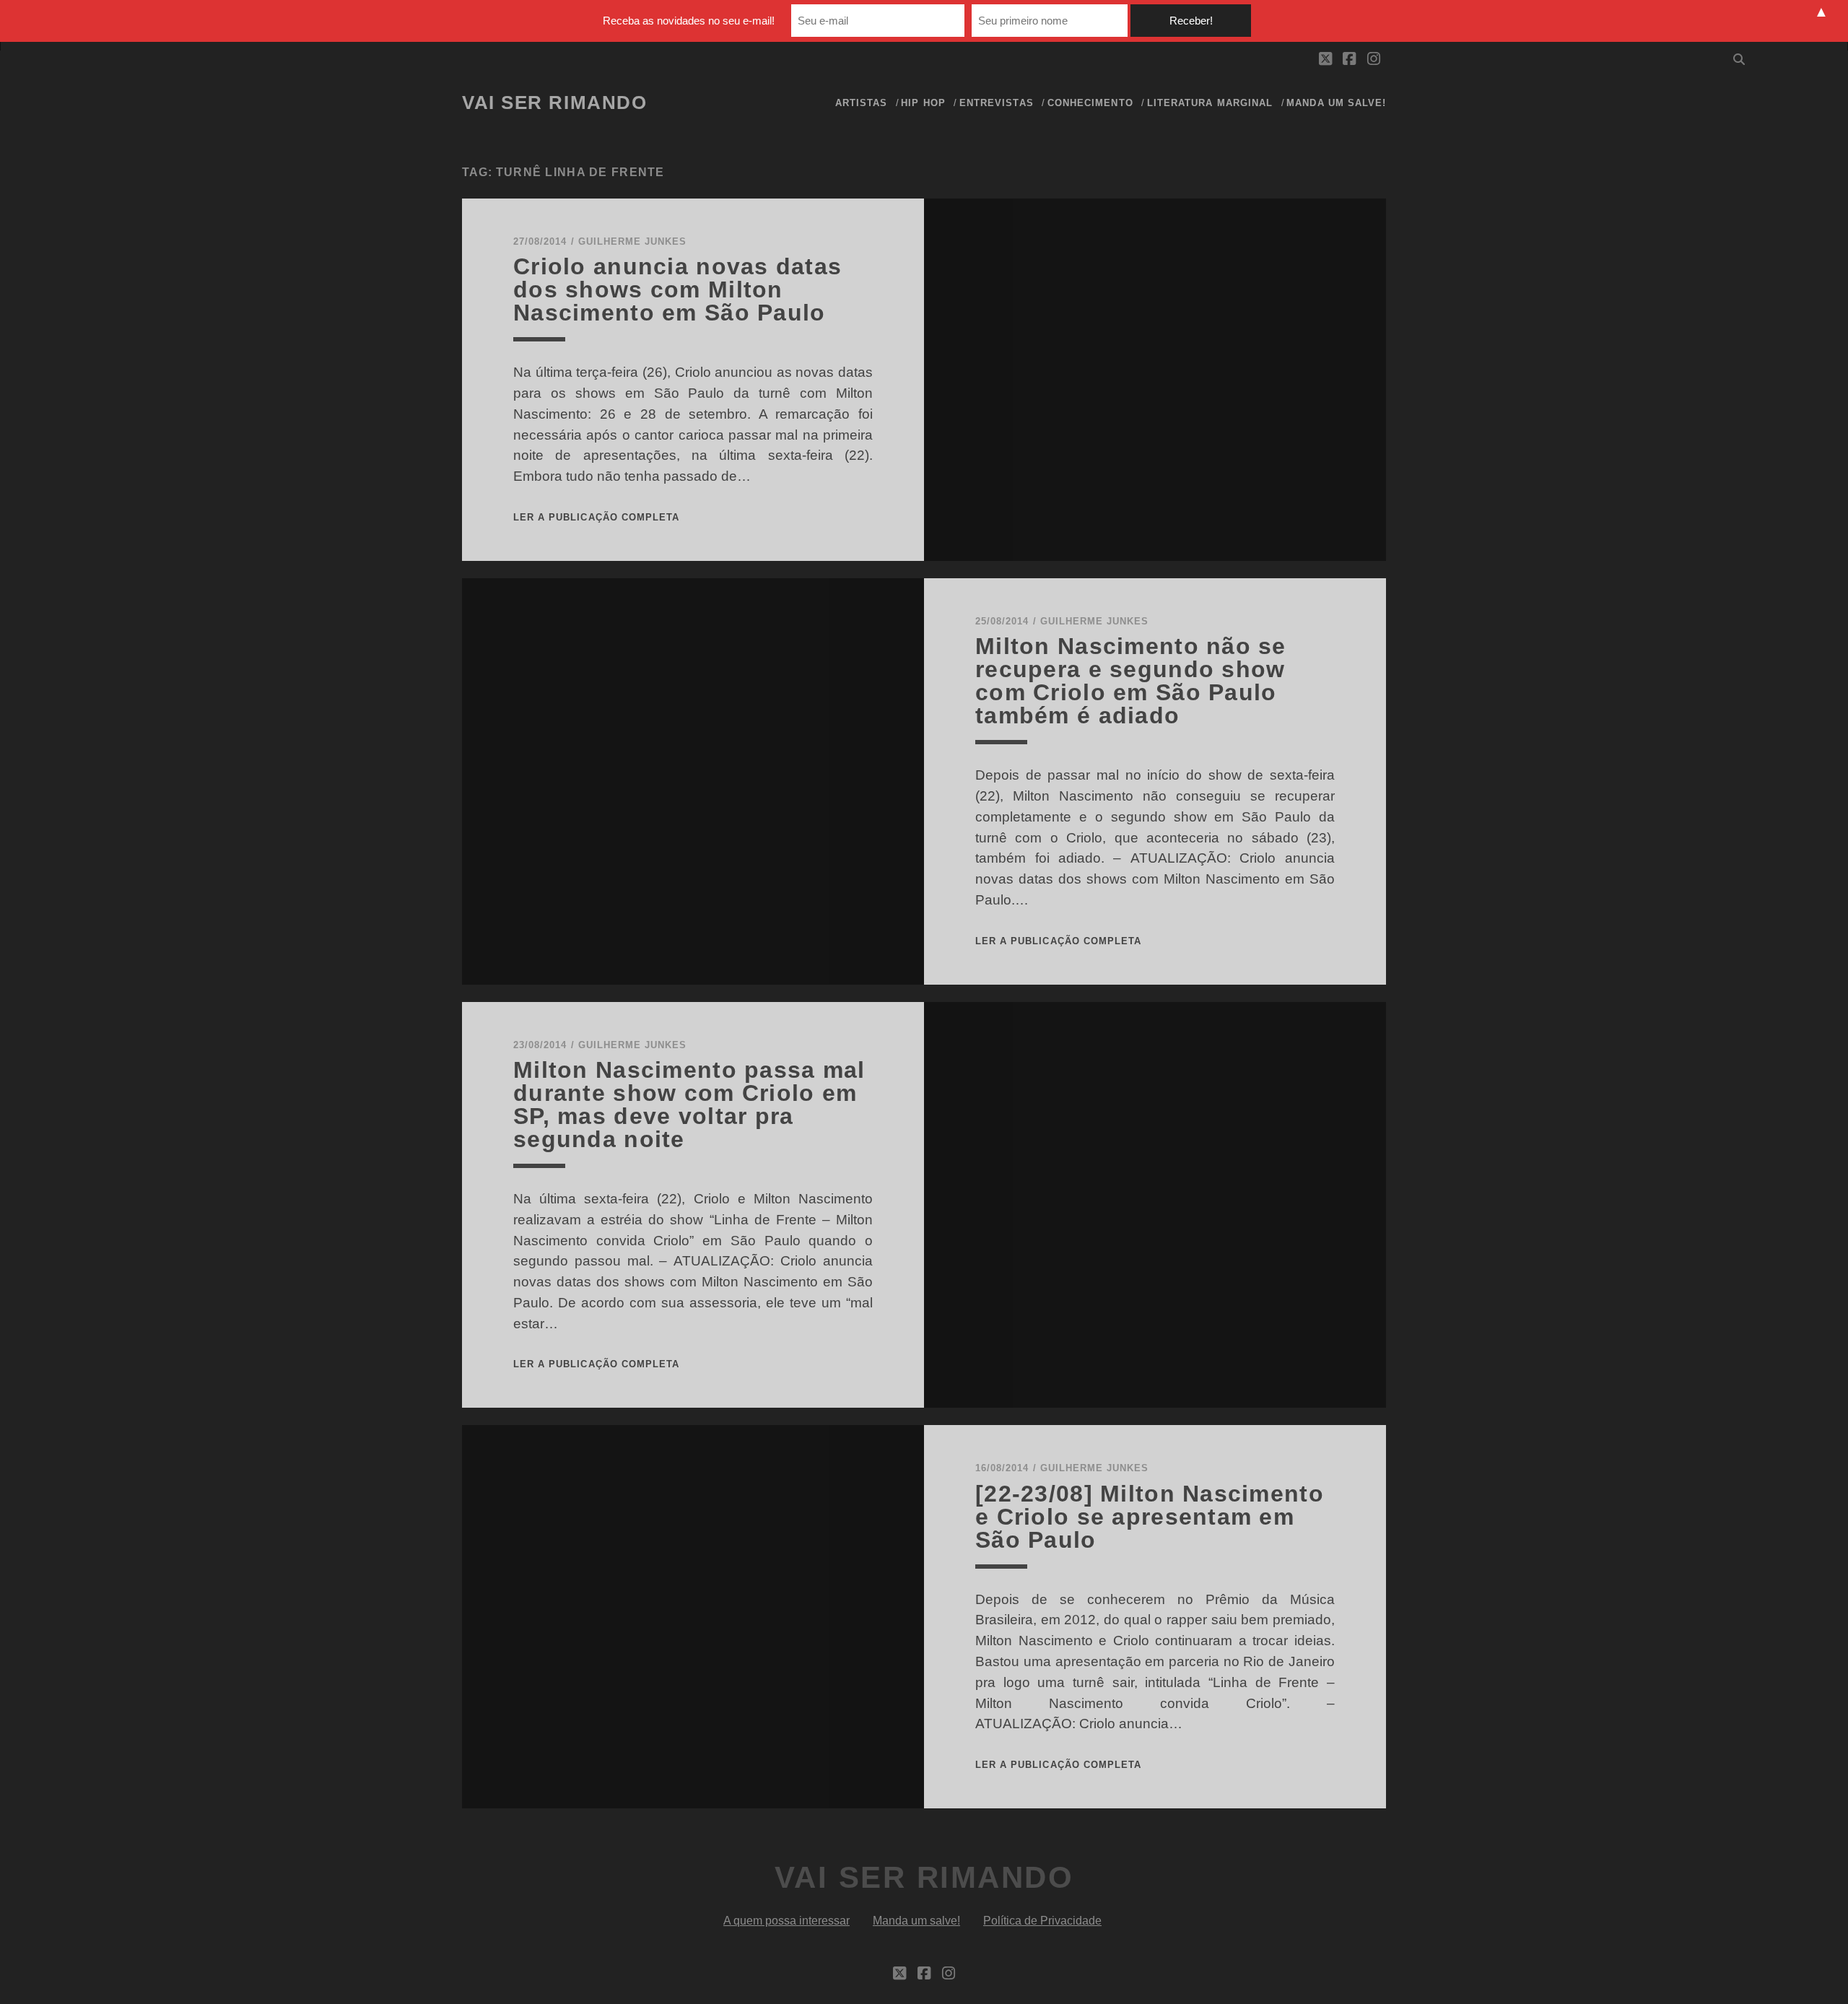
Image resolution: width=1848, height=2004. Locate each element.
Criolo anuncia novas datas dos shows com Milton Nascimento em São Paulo (677, 289)
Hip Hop (923, 103)
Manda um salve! (1336, 103)
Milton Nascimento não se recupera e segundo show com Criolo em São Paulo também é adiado (1131, 681)
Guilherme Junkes (633, 241)
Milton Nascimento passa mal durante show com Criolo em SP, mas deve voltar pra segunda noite (689, 1105)
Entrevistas (996, 103)
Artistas (861, 103)
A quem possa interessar (786, 1921)
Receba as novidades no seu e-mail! (689, 21)
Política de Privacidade (1042, 1921)
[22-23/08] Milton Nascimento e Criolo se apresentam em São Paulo (1150, 1517)
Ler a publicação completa (596, 517)
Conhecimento (1090, 103)
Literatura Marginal (1210, 103)
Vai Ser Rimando (554, 103)
